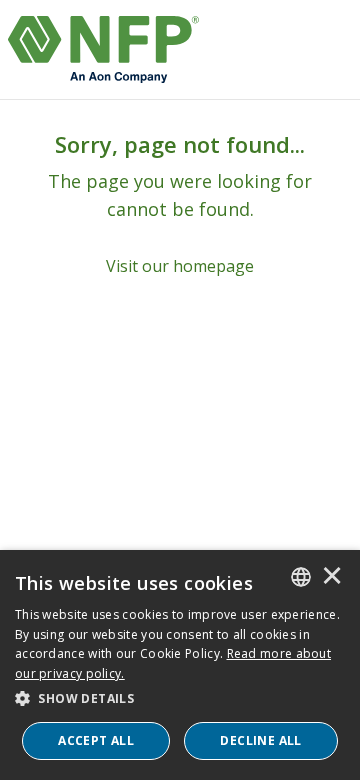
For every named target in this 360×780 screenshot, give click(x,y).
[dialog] (180, 665)
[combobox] (301, 577)
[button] (180, 699)
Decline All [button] (260, 740)
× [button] (332, 577)
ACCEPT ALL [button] (96, 740)
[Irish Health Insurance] (103, 49)
